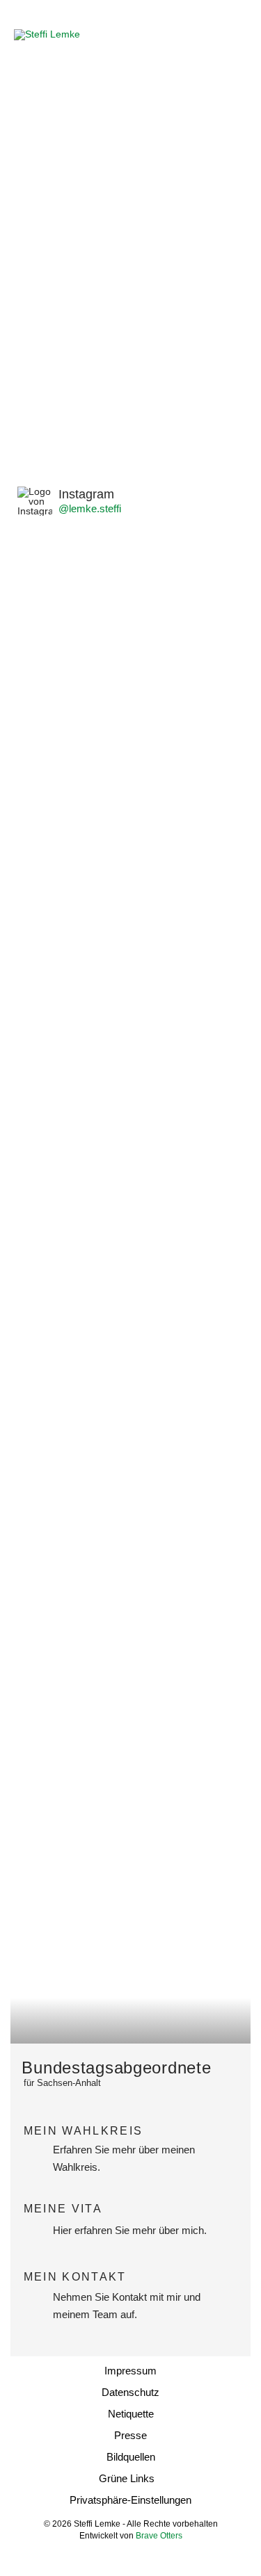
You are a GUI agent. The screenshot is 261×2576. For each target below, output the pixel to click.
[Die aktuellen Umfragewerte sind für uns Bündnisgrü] (130, 1706)
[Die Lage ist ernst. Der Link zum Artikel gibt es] (130, 802)
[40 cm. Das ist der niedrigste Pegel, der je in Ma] (130, 653)
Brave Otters (159, 2536)
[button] (235, 35)
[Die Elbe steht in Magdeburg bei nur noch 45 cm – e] (130, 1050)
